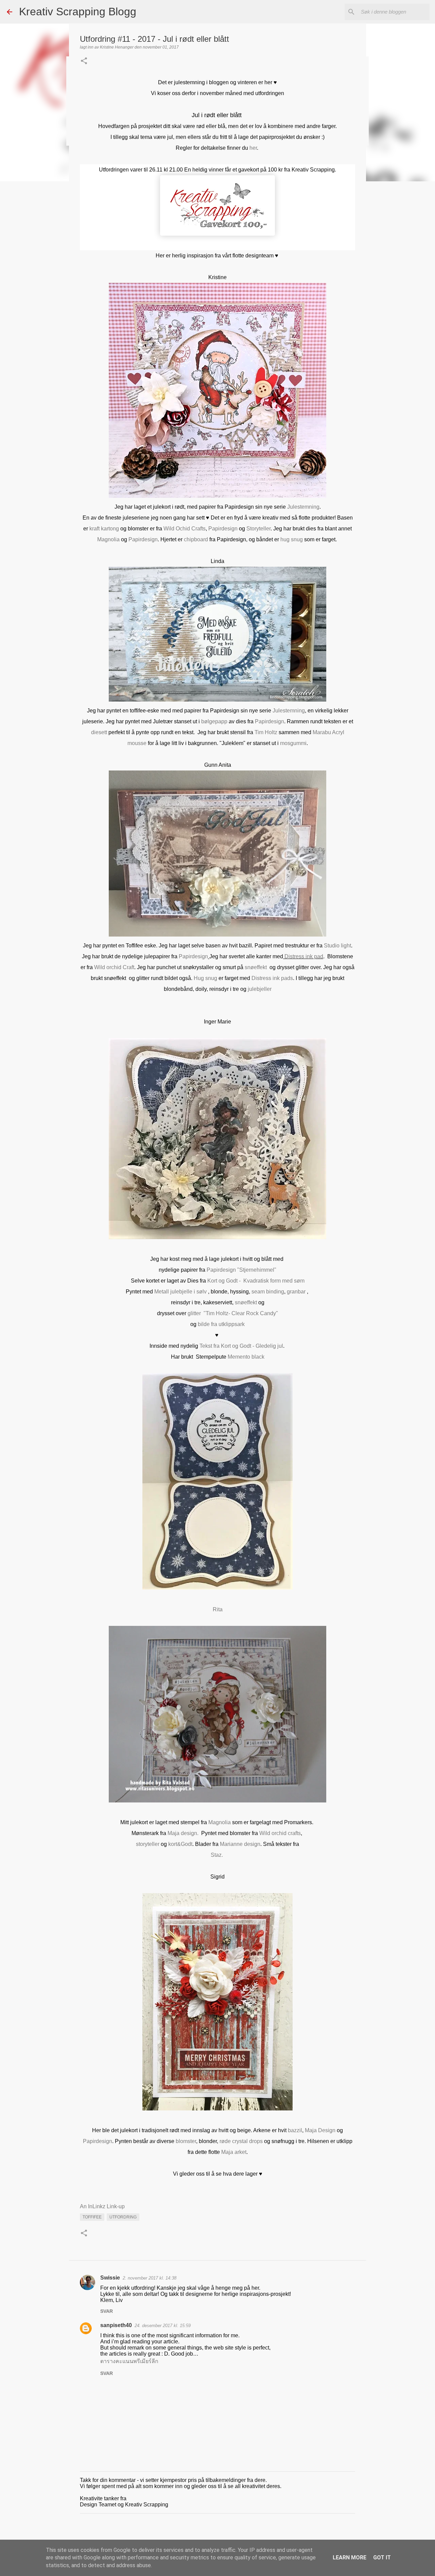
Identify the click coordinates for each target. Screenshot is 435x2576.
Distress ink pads (272, 978)
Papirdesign (223, 529)
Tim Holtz (266, 732)
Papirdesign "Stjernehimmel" (241, 1270)
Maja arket (234, 2152)
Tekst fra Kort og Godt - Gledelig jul (241, 1346)
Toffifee (92, 2217)
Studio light (337, 946)
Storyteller (258, 529)
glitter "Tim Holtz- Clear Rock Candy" (233, 1313)
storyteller (148, 1844)
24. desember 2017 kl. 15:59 (163, 2326)
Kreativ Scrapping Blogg (78, 12)
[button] (84, 61)
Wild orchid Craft (114, 967)
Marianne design (240, 1844)
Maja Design (320, 2130)
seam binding (268, 1292)
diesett (99, 732)
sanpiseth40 (116, 2325)
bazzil (295, 2130)
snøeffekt (256, 967)
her (253, 148)
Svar (107, 2311)
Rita (218, 1609)
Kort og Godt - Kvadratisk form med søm (256, 1281)
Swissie (110, 2278)
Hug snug (205, 978)
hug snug (292, 539)
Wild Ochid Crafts (185, 529)
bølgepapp (214, 721)
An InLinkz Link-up (102, 2206)
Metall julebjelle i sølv (181, 1292)
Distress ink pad (304, 956)
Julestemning (303, 507)
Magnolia (108, 539)
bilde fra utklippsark (221, 1324)
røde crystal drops (242, 2141)
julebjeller (260, 989)
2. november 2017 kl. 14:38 (150, 2278)
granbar (297, 1292)
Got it (382, 2557)
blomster (186, 2141)
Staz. (217, 1855)
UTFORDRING (123, 2217)
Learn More (350, 2557)
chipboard (196, 539)
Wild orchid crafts (280, 1833)
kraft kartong (104, 529)
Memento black (246, 1357)
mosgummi (293, 743)
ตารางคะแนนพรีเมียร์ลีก (129, 2361)
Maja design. (183, 1833)
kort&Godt (180, 1844)
